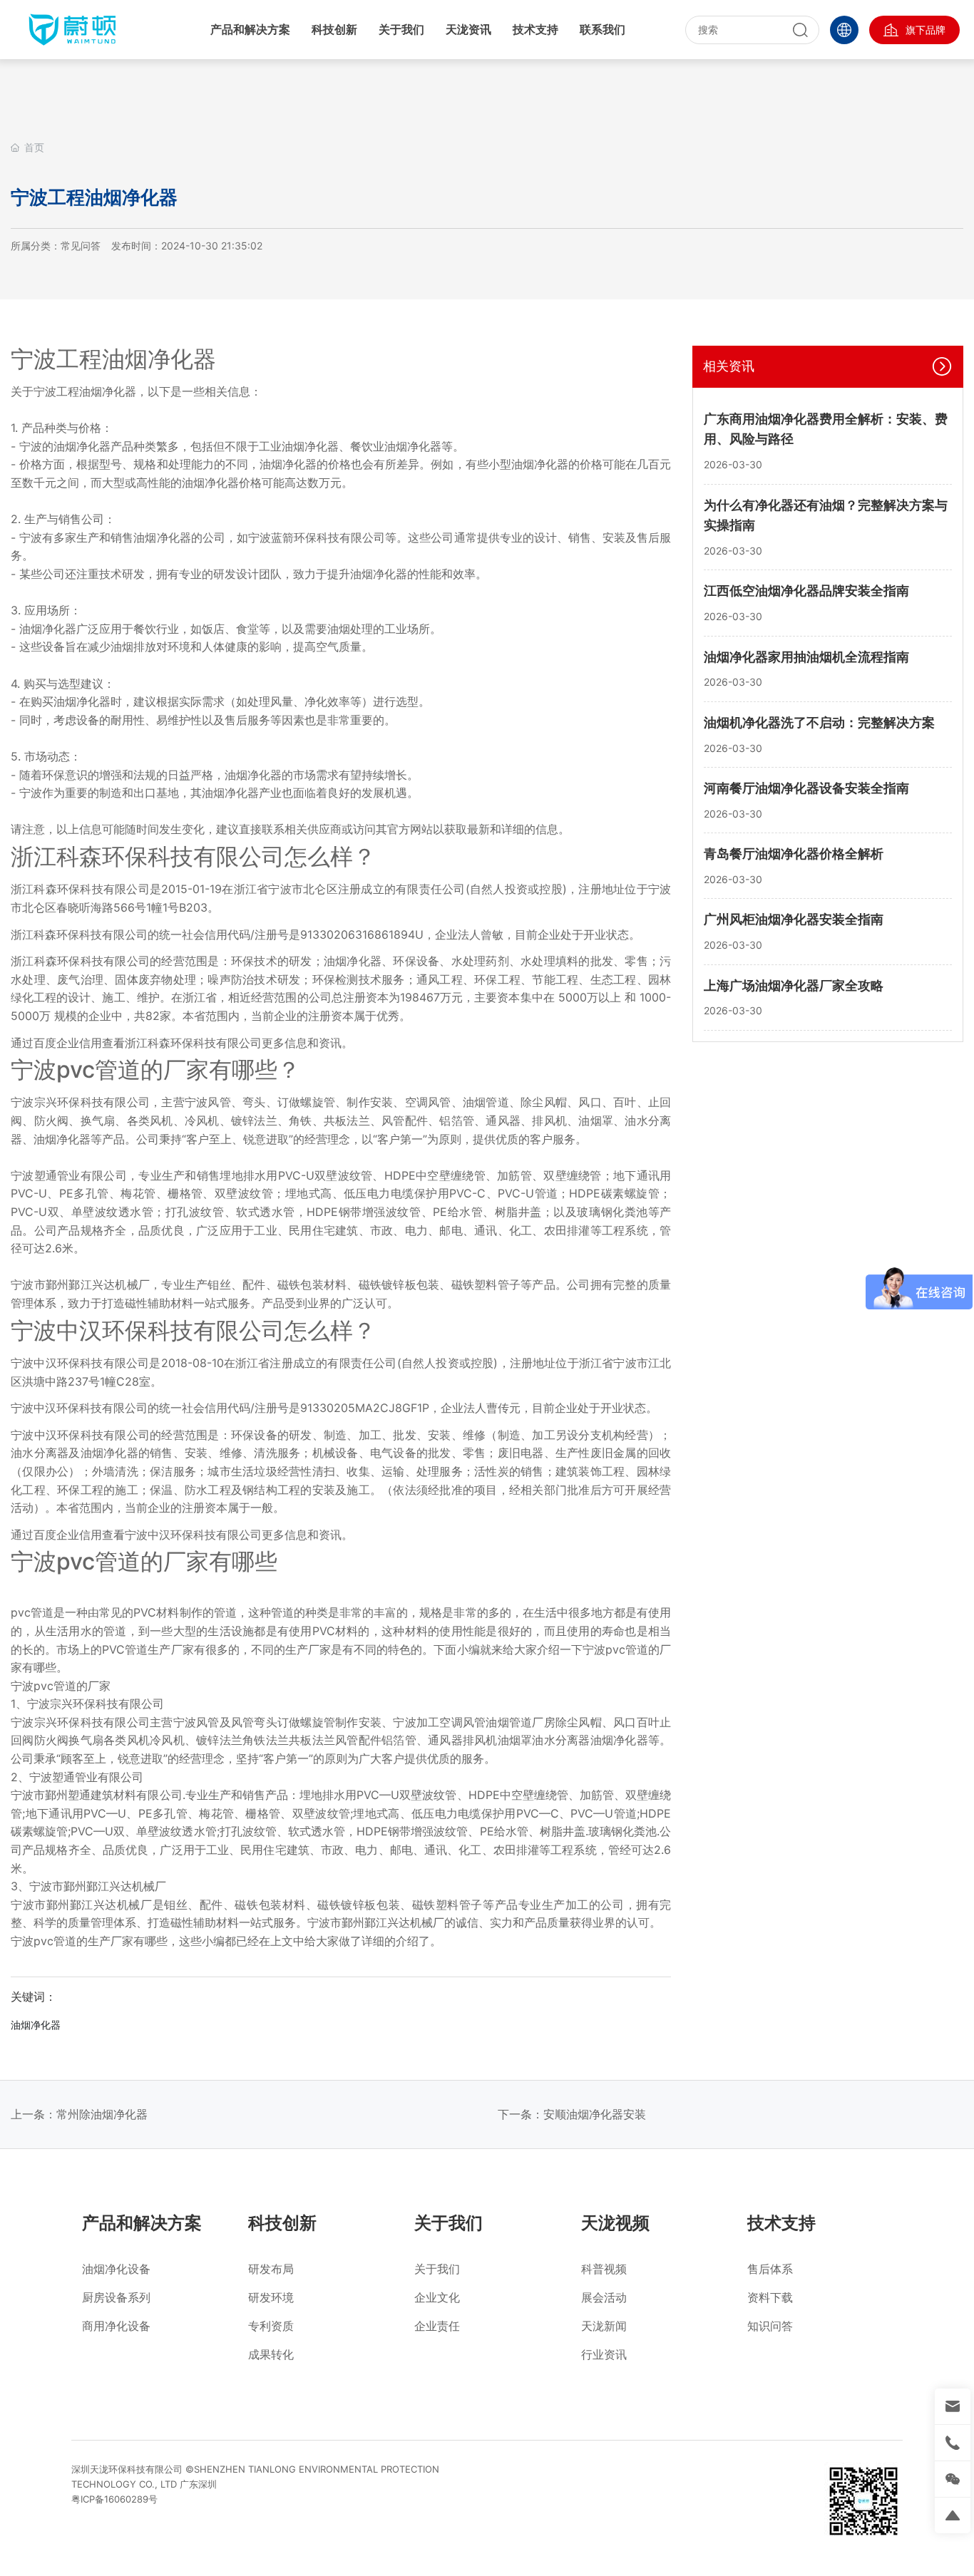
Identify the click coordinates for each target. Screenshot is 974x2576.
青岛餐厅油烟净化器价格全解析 (794, 854)
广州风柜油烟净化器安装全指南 (794, 919)
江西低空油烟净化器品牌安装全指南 (806, 591)
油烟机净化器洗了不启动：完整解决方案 (819, 722)
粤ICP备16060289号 (114, 2499)
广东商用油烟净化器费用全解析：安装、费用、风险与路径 (826, 429)
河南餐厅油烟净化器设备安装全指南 (806, 788)
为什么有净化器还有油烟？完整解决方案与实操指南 (826, 515)
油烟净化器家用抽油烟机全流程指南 (806, 657)
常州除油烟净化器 (102, 2114)
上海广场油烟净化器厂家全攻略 (794, 985)
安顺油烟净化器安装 (595, 2114)
